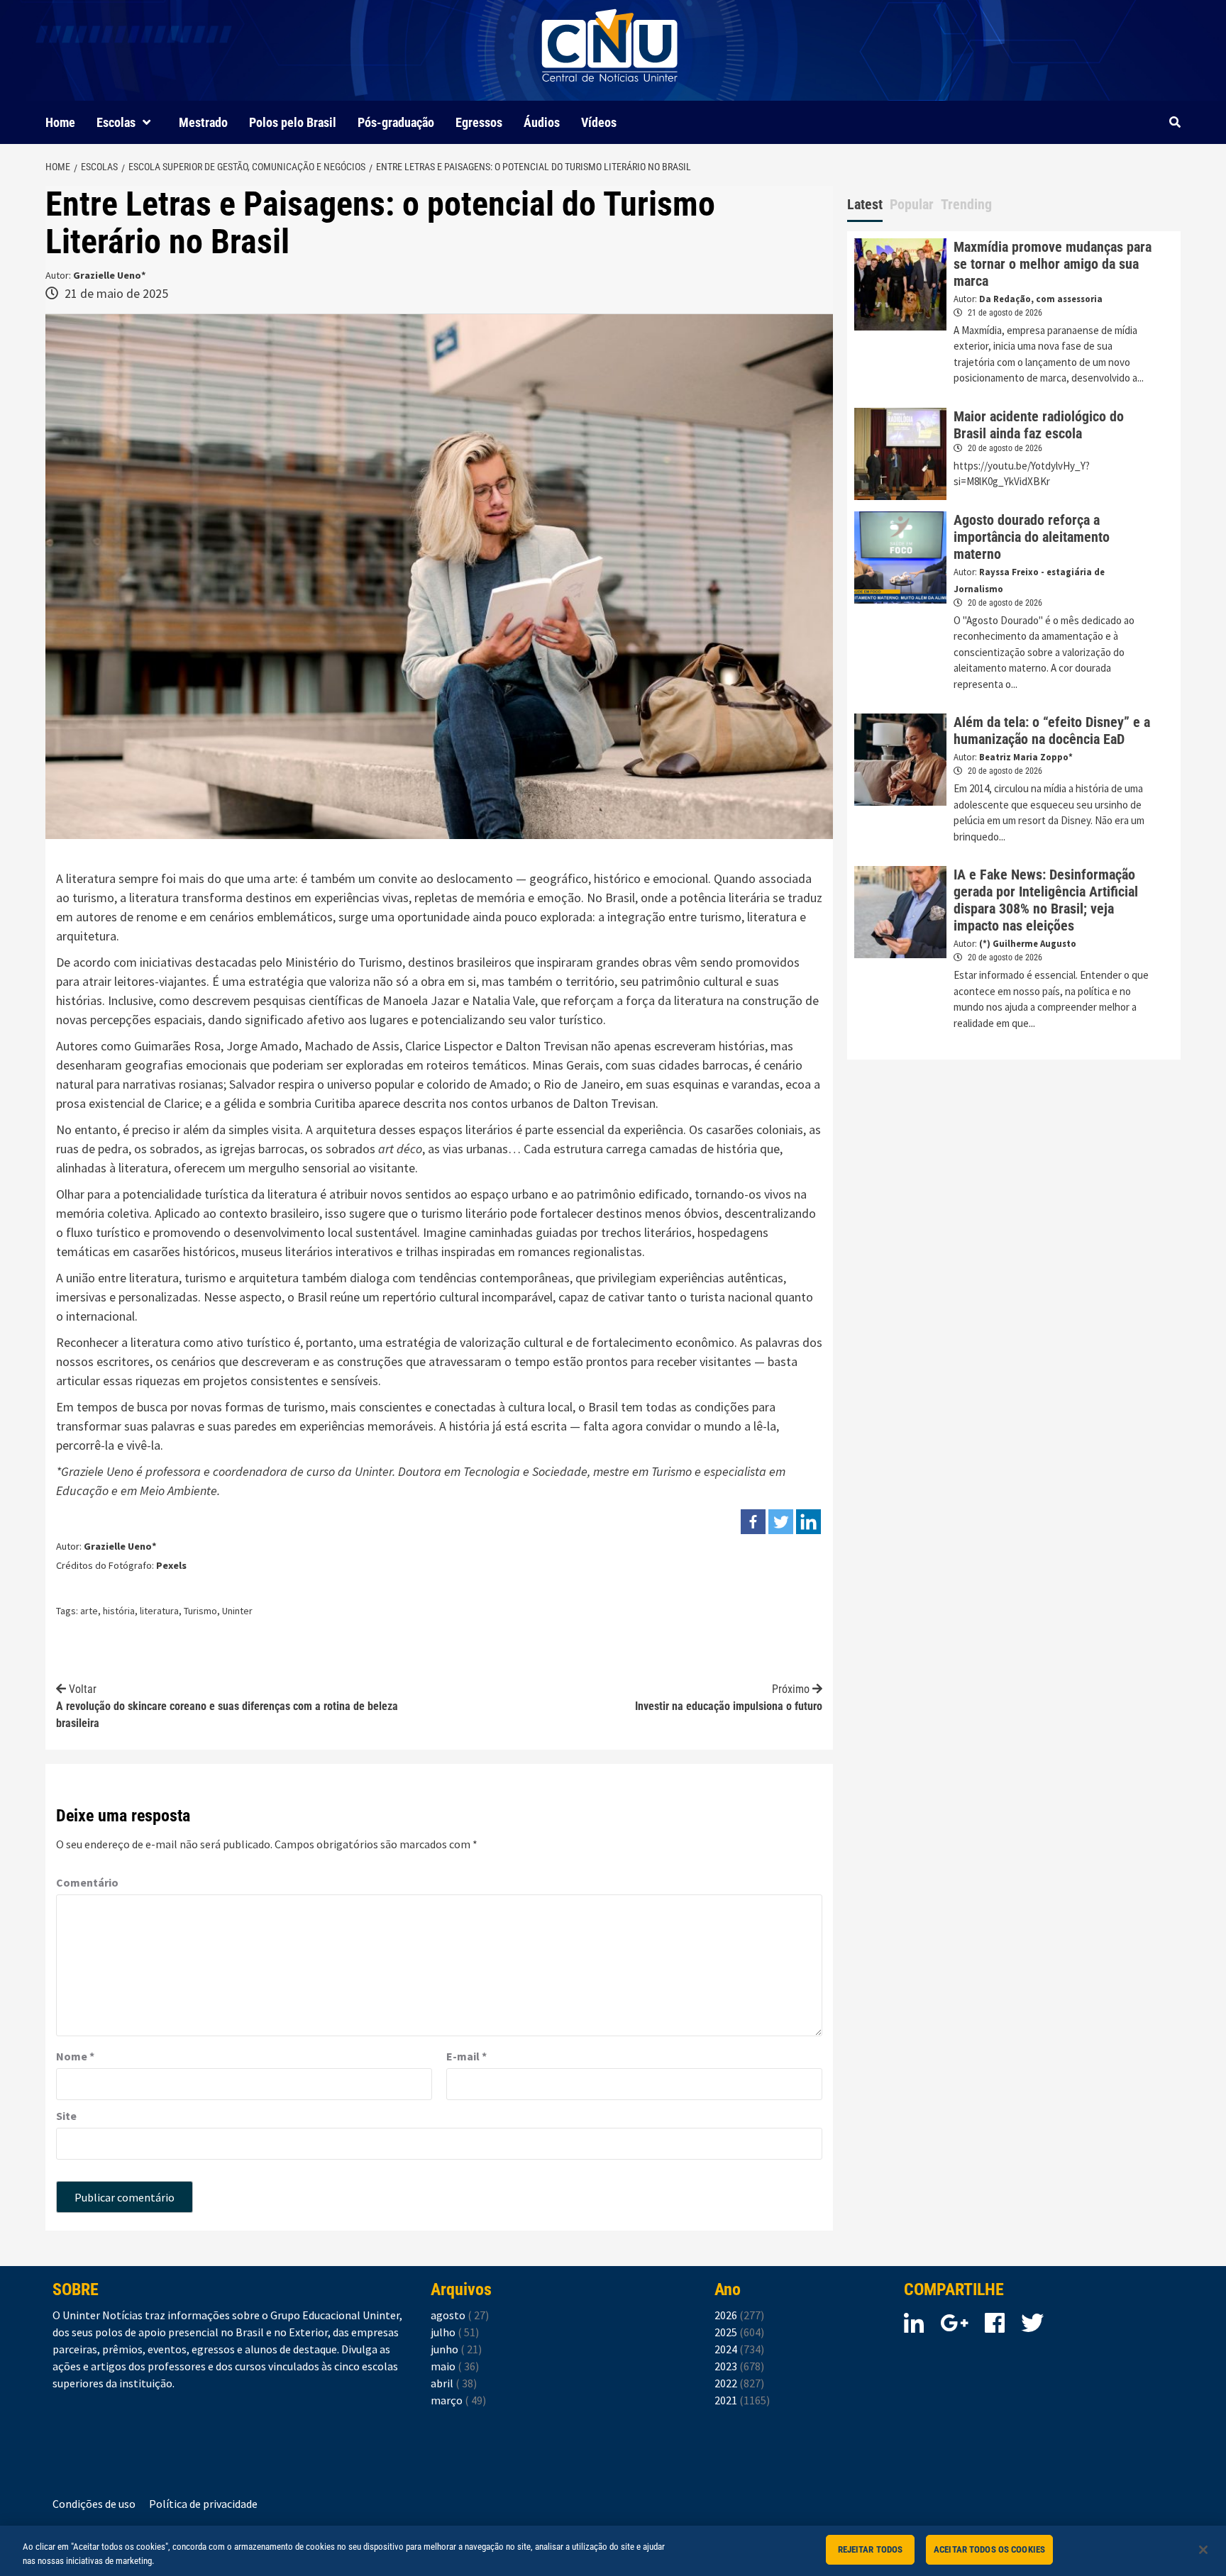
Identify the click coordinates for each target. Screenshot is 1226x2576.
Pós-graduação (396, 122)
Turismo (200, 1611)
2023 (739, 2366)
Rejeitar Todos (871, 2549)
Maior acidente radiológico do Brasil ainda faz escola (1039, 425)
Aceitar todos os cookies (989, 2549)
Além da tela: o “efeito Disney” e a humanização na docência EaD (1052, 731)
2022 (739, 2383)
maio (455, 2366)
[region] (613, 2551)
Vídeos (599, 122)
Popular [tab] (912, 204)
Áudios (542, 122)
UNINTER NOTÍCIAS (610, 93)
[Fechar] (1203, 2550)
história (119, 1611)
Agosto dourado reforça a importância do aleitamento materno (1032, 537)
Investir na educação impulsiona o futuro (729, 1698)
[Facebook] (753, 1522)
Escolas (116, 122)
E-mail (466, 2056)
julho (455, 2332)
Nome (75, 2056)
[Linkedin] (808, 1522)
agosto (460, 2315)
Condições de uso (94, 2504)
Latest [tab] (865, 204)
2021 (742, 2400)
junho (456, 2349)
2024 (739, 2349)
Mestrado (203, 122)
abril (454, 2383)
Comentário (87, 1882)
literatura (159, 1611)
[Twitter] (781, 1522)
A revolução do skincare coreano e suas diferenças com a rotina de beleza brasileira (227, 1706)
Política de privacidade (203, 2504)
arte (89, 1611)
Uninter (374, 1471)
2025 (739, 2332)
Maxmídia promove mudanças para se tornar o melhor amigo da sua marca (1053, 264)
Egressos (479, 122)
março (458, 2400)
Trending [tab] (966, 204)
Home (60, 122)
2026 (739, 2315)
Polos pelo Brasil (293, 122)
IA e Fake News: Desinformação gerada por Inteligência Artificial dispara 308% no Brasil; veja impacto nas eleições (1046, 900)
